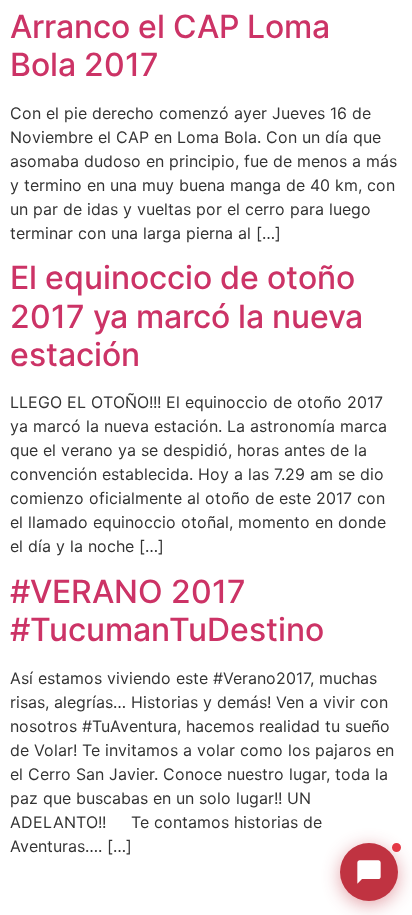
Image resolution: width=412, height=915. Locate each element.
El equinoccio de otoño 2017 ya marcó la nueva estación (186, 316)
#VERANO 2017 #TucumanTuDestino (167, 610)
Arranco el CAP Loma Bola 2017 (170, 45)
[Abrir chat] (369, 872)
